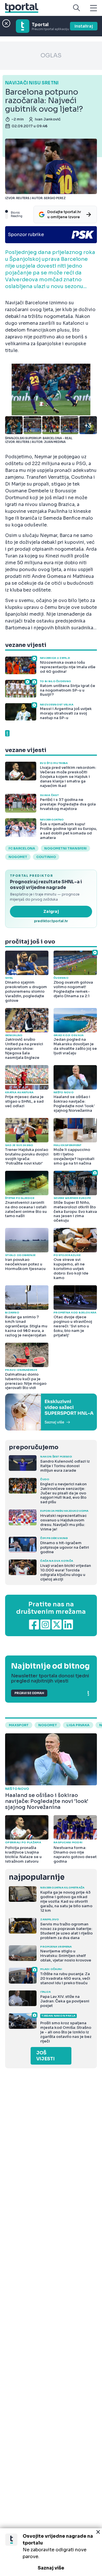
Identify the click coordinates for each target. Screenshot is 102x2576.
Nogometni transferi (65, 848)
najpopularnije (37, 1877)
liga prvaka (78, 1725)
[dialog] (51, 2552)
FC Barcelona (22, 848)
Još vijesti (45, 2056)
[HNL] (51, 1412)
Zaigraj (51, 911)
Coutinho (46, 857)
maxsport (19, 1725)
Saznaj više (51, 2568)
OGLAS (51, 56)
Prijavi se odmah (29, 1693)
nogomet (18, 857)
